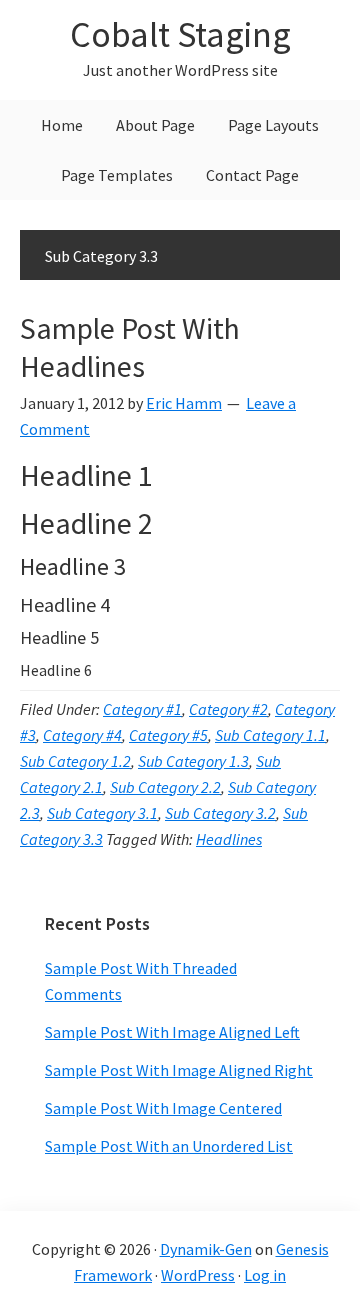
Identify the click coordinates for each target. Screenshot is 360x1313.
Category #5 (168, 735)
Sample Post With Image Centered (163, 1108)
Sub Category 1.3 (193, 761)
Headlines (229, 839)
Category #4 (82, 735)
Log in (265, 1275)
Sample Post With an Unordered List (169, 1146)
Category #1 (142, 709)
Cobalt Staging (180, 34)
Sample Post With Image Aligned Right (179, 1070)
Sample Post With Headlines (130, 347)
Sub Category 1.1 (270, 735)
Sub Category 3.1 (102, 813)
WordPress (198, 1275)
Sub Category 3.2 (220, 813)
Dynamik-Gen (206, 1249)
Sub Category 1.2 (75, 761)
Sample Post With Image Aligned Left (172, 1032)
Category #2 (228, 709)
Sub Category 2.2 (165, 787)
